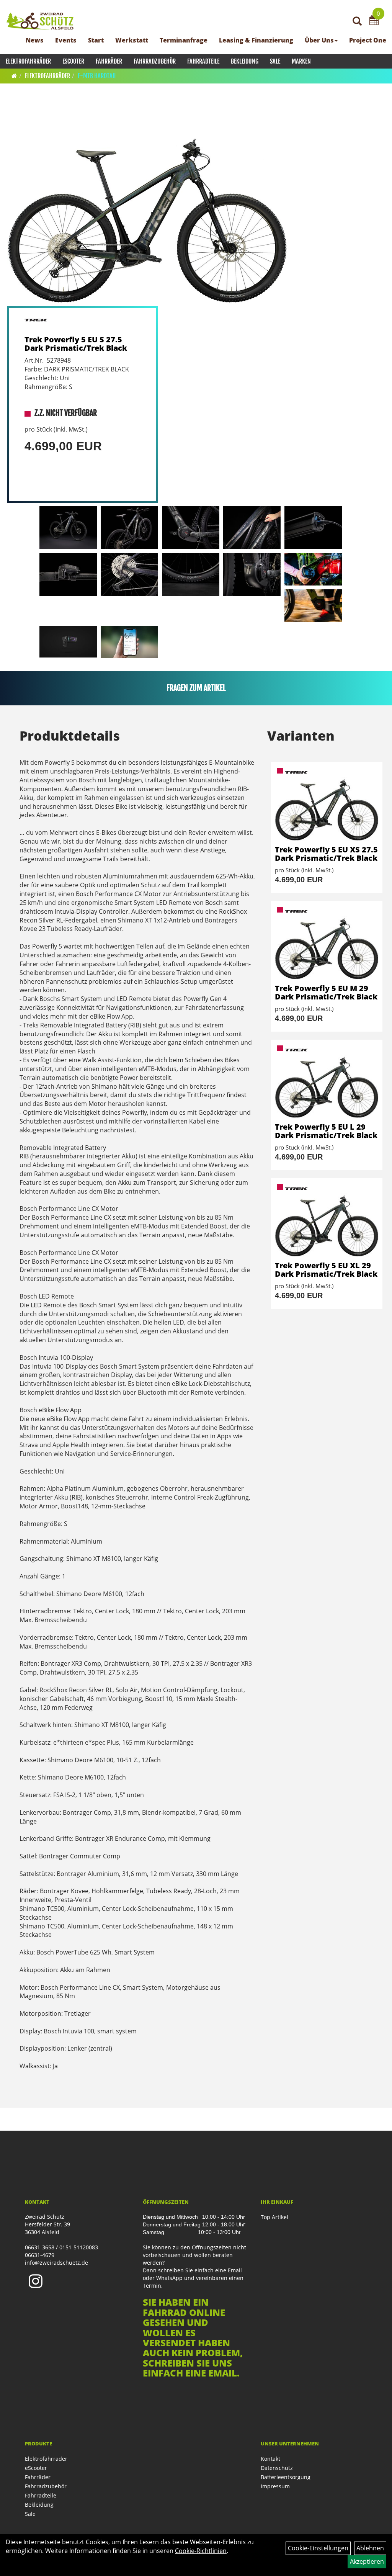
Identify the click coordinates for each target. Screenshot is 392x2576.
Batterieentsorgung (286, 2477)
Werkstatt (132, 40)
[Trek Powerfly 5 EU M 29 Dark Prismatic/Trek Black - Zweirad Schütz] (327, 943)
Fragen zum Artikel (196, 688)
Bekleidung (245, 61)
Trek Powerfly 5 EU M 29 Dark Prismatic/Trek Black (326, 992)
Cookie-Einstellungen (318, 2548)
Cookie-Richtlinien (201, 2551)
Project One (368, 40)
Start (96, 40)
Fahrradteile (203, 61)
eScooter (73, 61)
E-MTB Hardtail (97, 76)
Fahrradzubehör (155, 61)
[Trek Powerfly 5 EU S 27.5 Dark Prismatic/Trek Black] (147, 204)
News (35, 40)
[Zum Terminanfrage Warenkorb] (374, 21)
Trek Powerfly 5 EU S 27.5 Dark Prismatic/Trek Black (76, 344)
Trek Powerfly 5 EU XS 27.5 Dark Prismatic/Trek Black (326, 854)
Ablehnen (370, 2548)
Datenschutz (277, 2468)
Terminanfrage (184, 40)
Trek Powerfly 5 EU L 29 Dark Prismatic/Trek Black (326, 1131)
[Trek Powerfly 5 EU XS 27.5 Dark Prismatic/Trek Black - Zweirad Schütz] (327, 804)
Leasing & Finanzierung (256, 40)
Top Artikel (274, 2217)
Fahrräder (109, 61)
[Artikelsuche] (357, 22)
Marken (301, 61)
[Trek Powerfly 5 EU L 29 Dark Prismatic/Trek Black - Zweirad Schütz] (327, 1081)
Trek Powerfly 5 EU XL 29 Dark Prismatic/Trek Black (326, 1270)
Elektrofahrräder (28, 61)
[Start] (14, 76)
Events (66, 40)
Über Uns (319, 40)
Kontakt (270, 2459)
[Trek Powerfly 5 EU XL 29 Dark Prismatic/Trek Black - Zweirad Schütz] (327, 1220)
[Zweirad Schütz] (40, 21)
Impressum (275, 2486)
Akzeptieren (367, 2561)
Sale (275, 61)
